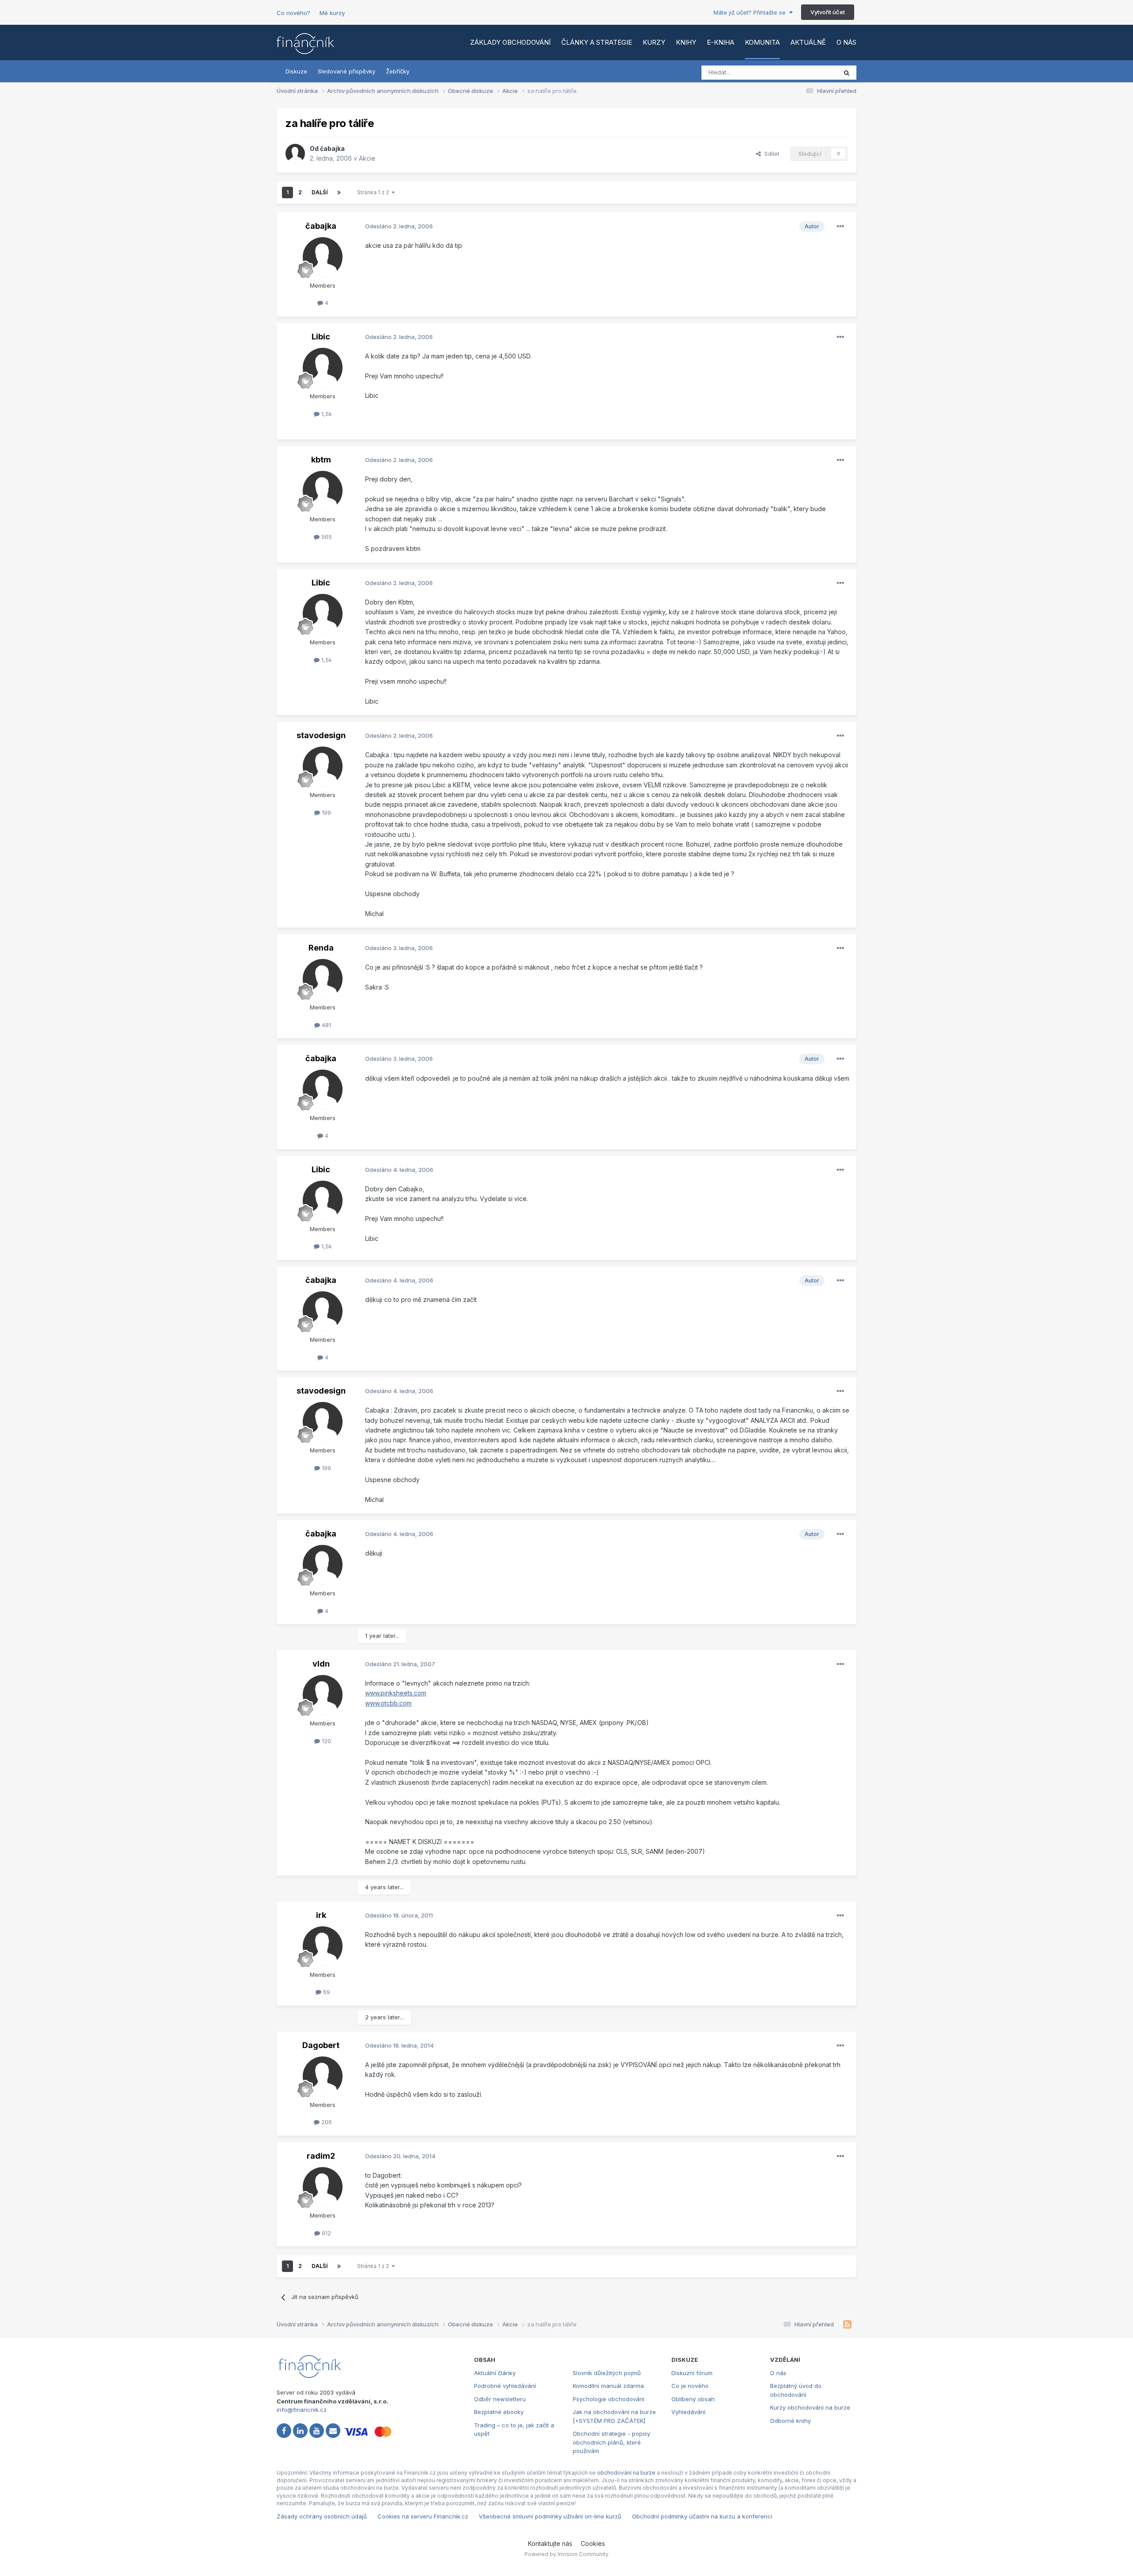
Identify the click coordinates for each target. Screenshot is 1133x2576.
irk (321, 1915)
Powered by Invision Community (566, 2554)
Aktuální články (495, 2373)
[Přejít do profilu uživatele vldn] (323, 1695)
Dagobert (321, 2045)
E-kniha (721, 42)
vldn (321, 1664)
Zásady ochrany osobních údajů (322, 2516)
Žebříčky (398, 71)
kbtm (321, 460)
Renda (321, 948)
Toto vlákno (809, 72)
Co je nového (690, 2386)
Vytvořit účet (828, 12)
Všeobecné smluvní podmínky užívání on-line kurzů (550, 2516)
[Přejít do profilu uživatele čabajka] (295, 154)
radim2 (321, 2156)
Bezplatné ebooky (499, 2412)
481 (326, 1025)
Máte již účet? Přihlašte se (751, 12)
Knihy (686, 42)
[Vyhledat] (847, 73)
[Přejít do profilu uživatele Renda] (323, 979)
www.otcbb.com (388, 1703)
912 (326, 2233)
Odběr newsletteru (500, 2399)
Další (320, 192)
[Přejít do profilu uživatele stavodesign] (323, 766)
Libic (321, 337)
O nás (846, 42)
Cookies (593, 2543)
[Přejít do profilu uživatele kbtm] (323, 491)
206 (326, 2122)
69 (326, 1992)
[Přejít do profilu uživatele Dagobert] (323, 2076)
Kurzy (654, 42)
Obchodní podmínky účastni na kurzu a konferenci (702, 2516)
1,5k (326, 414)
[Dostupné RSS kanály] (847, 2325)
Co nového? (293, 13)
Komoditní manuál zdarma (608, 2386)
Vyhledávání (688, 2412)
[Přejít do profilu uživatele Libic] (323, 368)
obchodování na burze (626, 2473)
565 (326, 537)
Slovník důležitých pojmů (607, 2373)
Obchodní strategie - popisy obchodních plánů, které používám (611, 2442)
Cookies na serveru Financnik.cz (423, 2516)
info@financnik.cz (302, 2410)
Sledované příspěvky (347, 71)
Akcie (367, 158)
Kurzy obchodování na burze (810, 2407)
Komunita (762, 42)
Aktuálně (808, 42)
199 (326, 812)
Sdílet (770, 154)
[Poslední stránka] (339, 193)
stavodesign (321, 735)
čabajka (332, 148)
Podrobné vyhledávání (505, 2386)
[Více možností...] (840, 227)
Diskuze (296, 71)
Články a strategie (597, 42)
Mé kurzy (332, 13)
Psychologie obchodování (609, 2399)
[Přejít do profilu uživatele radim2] (323, 2187)
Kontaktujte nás (550, 2543)
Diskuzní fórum (692, 2373)
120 (326, 1741)
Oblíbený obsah (693, 2399)
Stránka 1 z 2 (374, 192)
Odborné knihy (790, 2421)
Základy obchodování (510, 42)
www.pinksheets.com (396, 1693)
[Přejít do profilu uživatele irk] (323, 1946)
